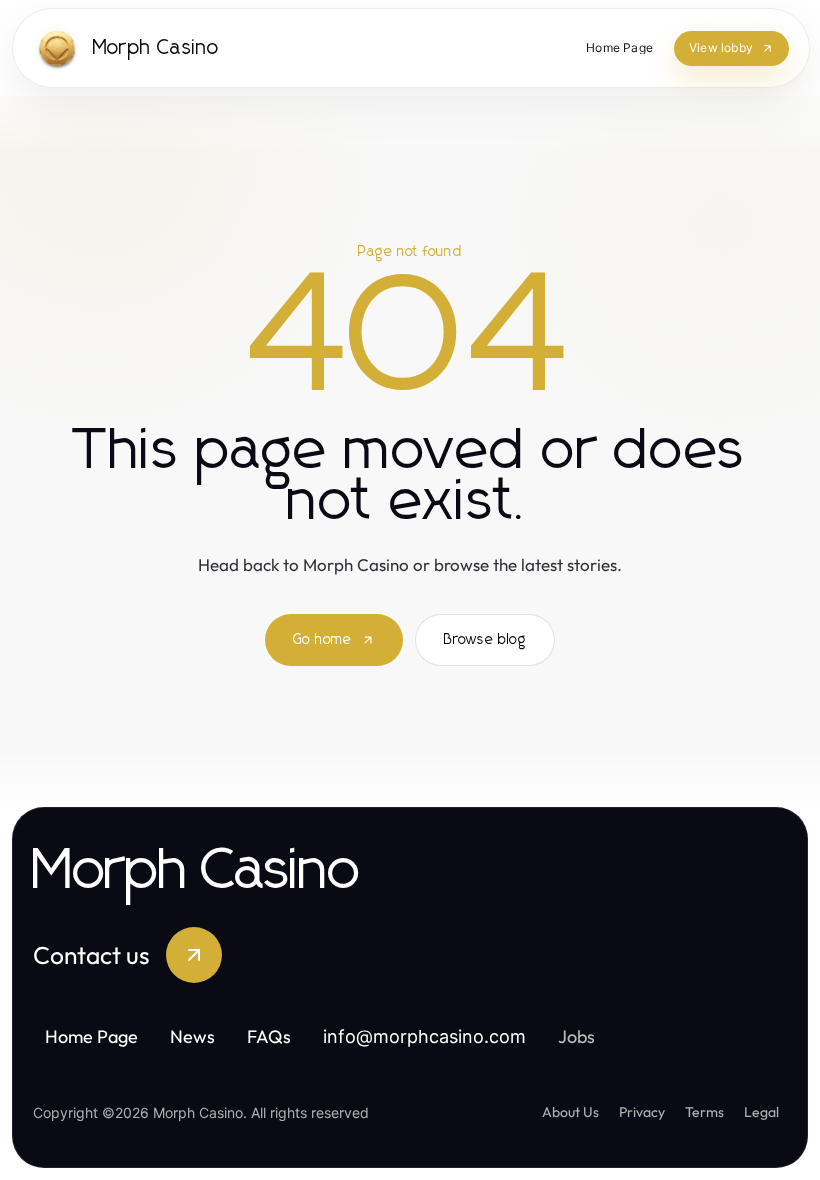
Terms (704, 1112)
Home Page (91, 1036)
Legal (761, 1112)
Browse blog (485, 640)
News (192, 1036)
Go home (322, 640)
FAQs (269, 1036)
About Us (570, 1112)
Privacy (642, 1112)
